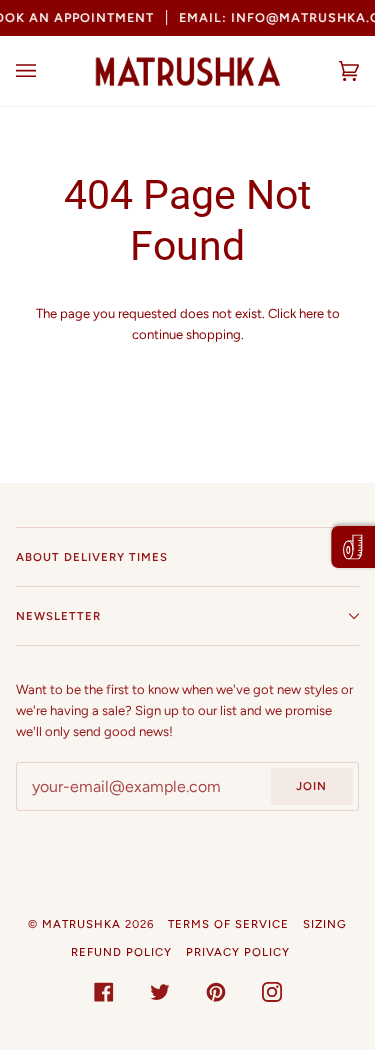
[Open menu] (46, 71)
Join (311, 786)
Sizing (325, 924)
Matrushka (81, 924)
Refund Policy (121, 952)
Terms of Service (228, 924)
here (311, 313)
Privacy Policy (238, 952)
